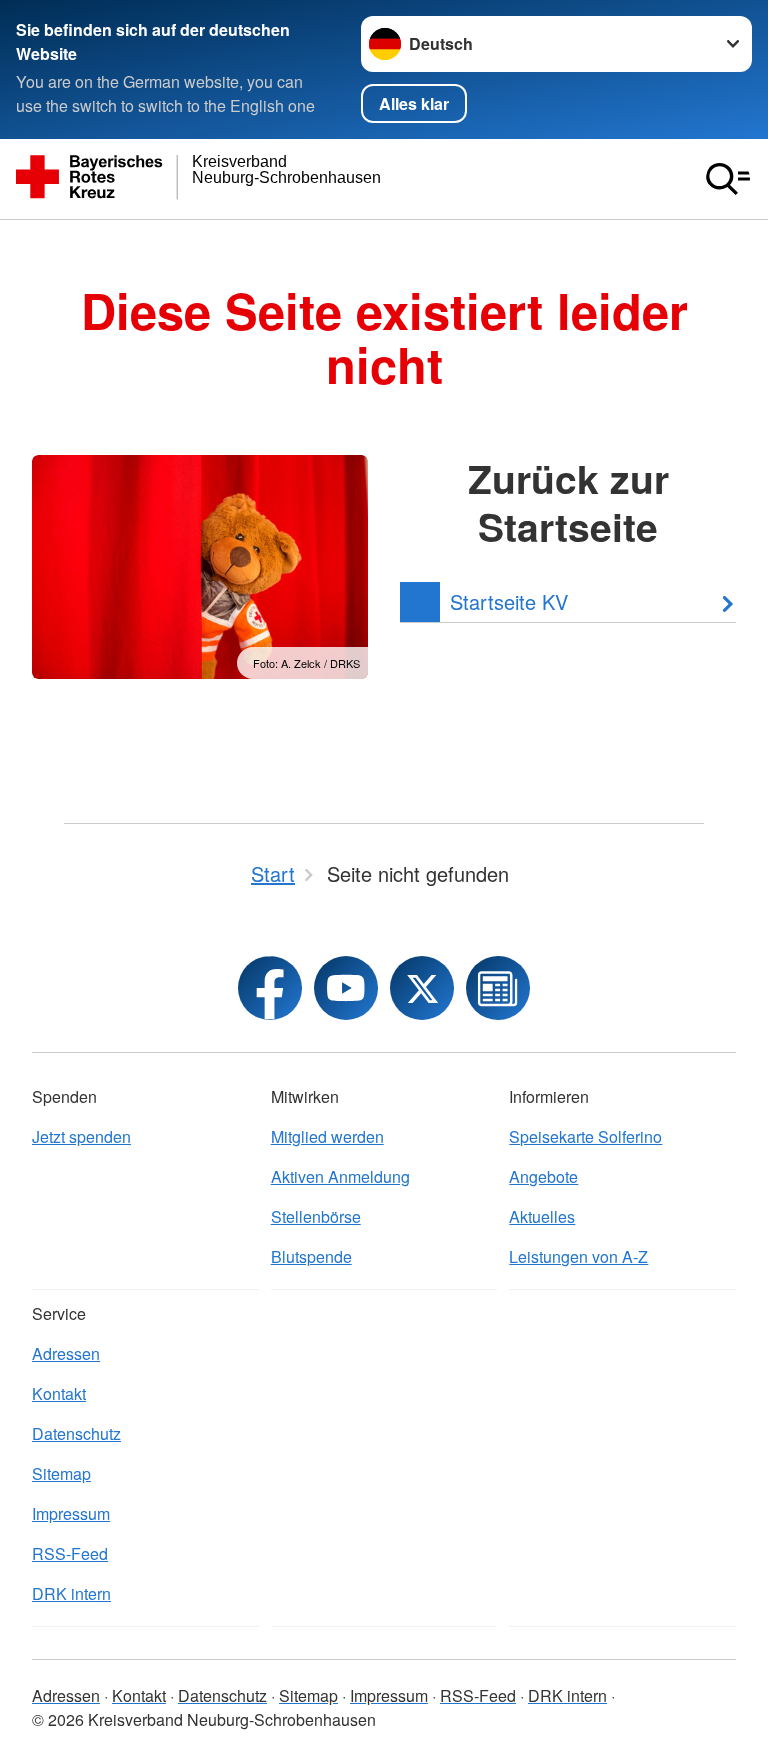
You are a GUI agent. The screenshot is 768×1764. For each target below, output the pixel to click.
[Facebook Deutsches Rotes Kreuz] (270, 988)
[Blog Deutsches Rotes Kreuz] (498, 988)
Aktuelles (542, 1216)
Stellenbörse (316, 1216)
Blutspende (311, 1256)
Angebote (543, 1176)
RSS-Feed (70, 1553)
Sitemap (61, 1473)
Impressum (71, 1513)
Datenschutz (76, 1433)
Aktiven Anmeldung (340, 1176)
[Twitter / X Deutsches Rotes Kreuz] (422, 988)
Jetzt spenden (81, 1136)
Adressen (66, 1353)
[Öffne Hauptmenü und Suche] (728, 179)
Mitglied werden (327, 1136)
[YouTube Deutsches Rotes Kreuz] (346, 988)
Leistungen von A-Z (578, 1256)
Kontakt (59, 1393)
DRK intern (71, 1593)
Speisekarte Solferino (585, 1136)
